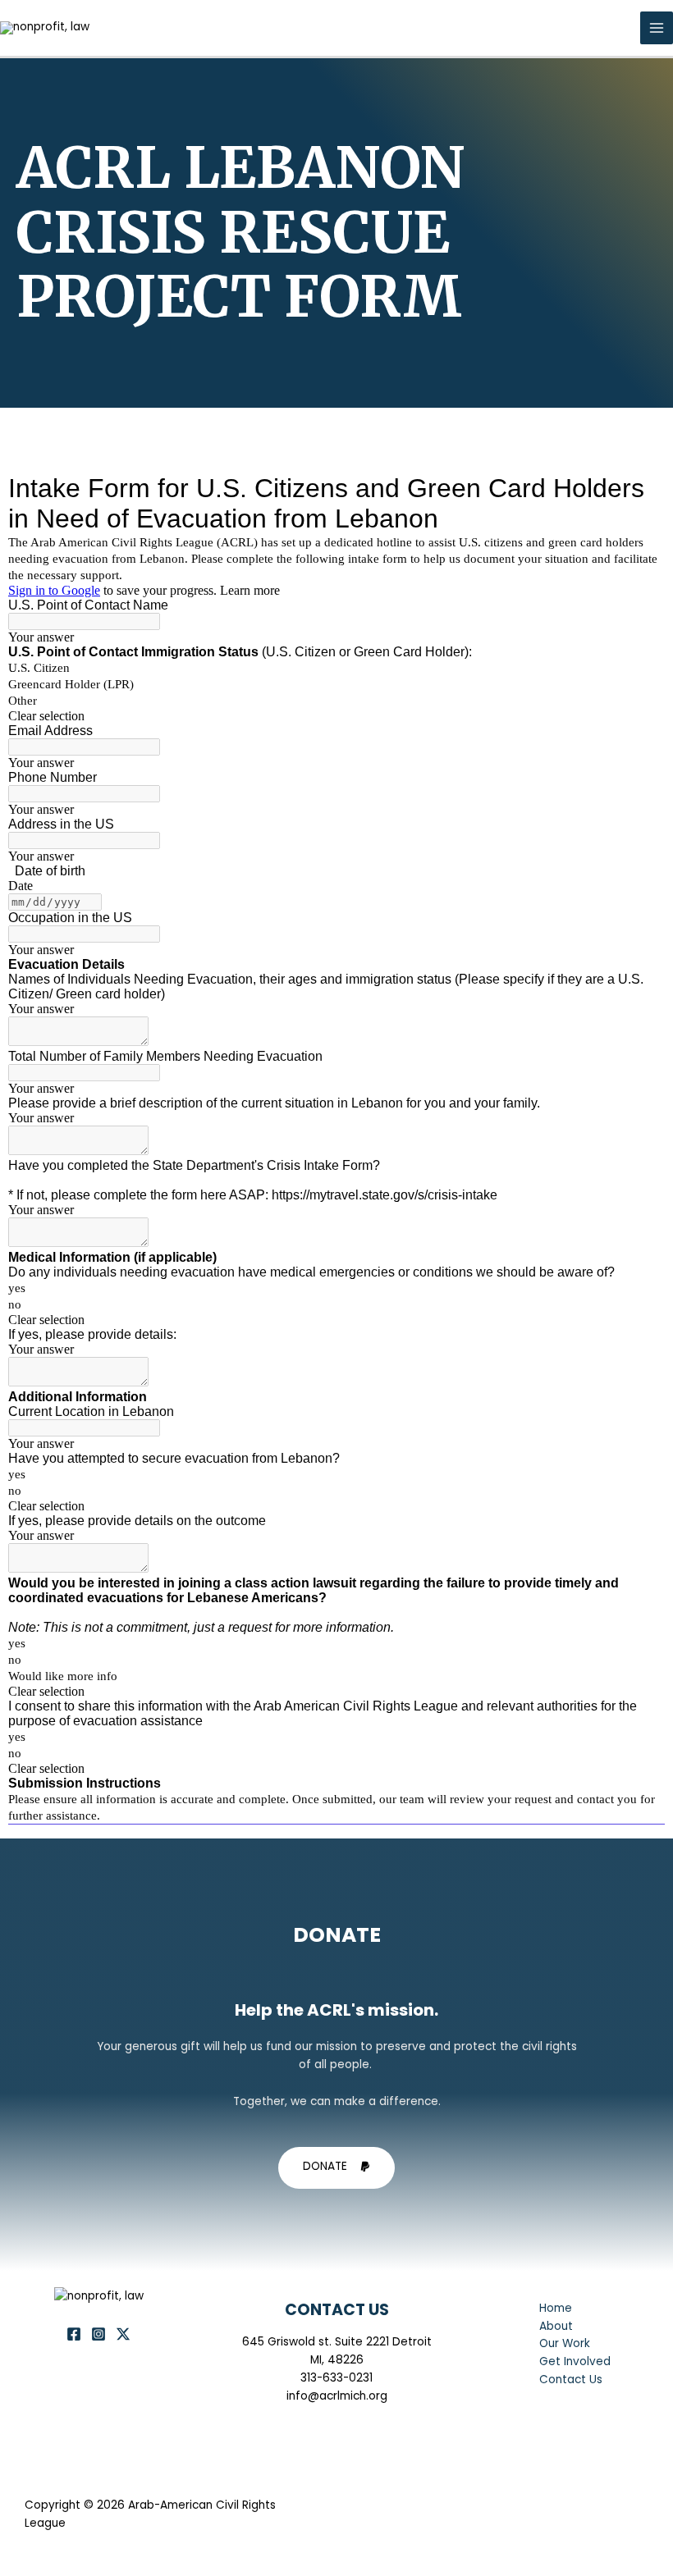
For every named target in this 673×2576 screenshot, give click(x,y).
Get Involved (575, 2361)
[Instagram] (98, 2334)
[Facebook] (74, 2334)
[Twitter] (123, 2334)
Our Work (565, 2343)
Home (556, 2308)
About (556, 2326)
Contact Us (571, 2380)
